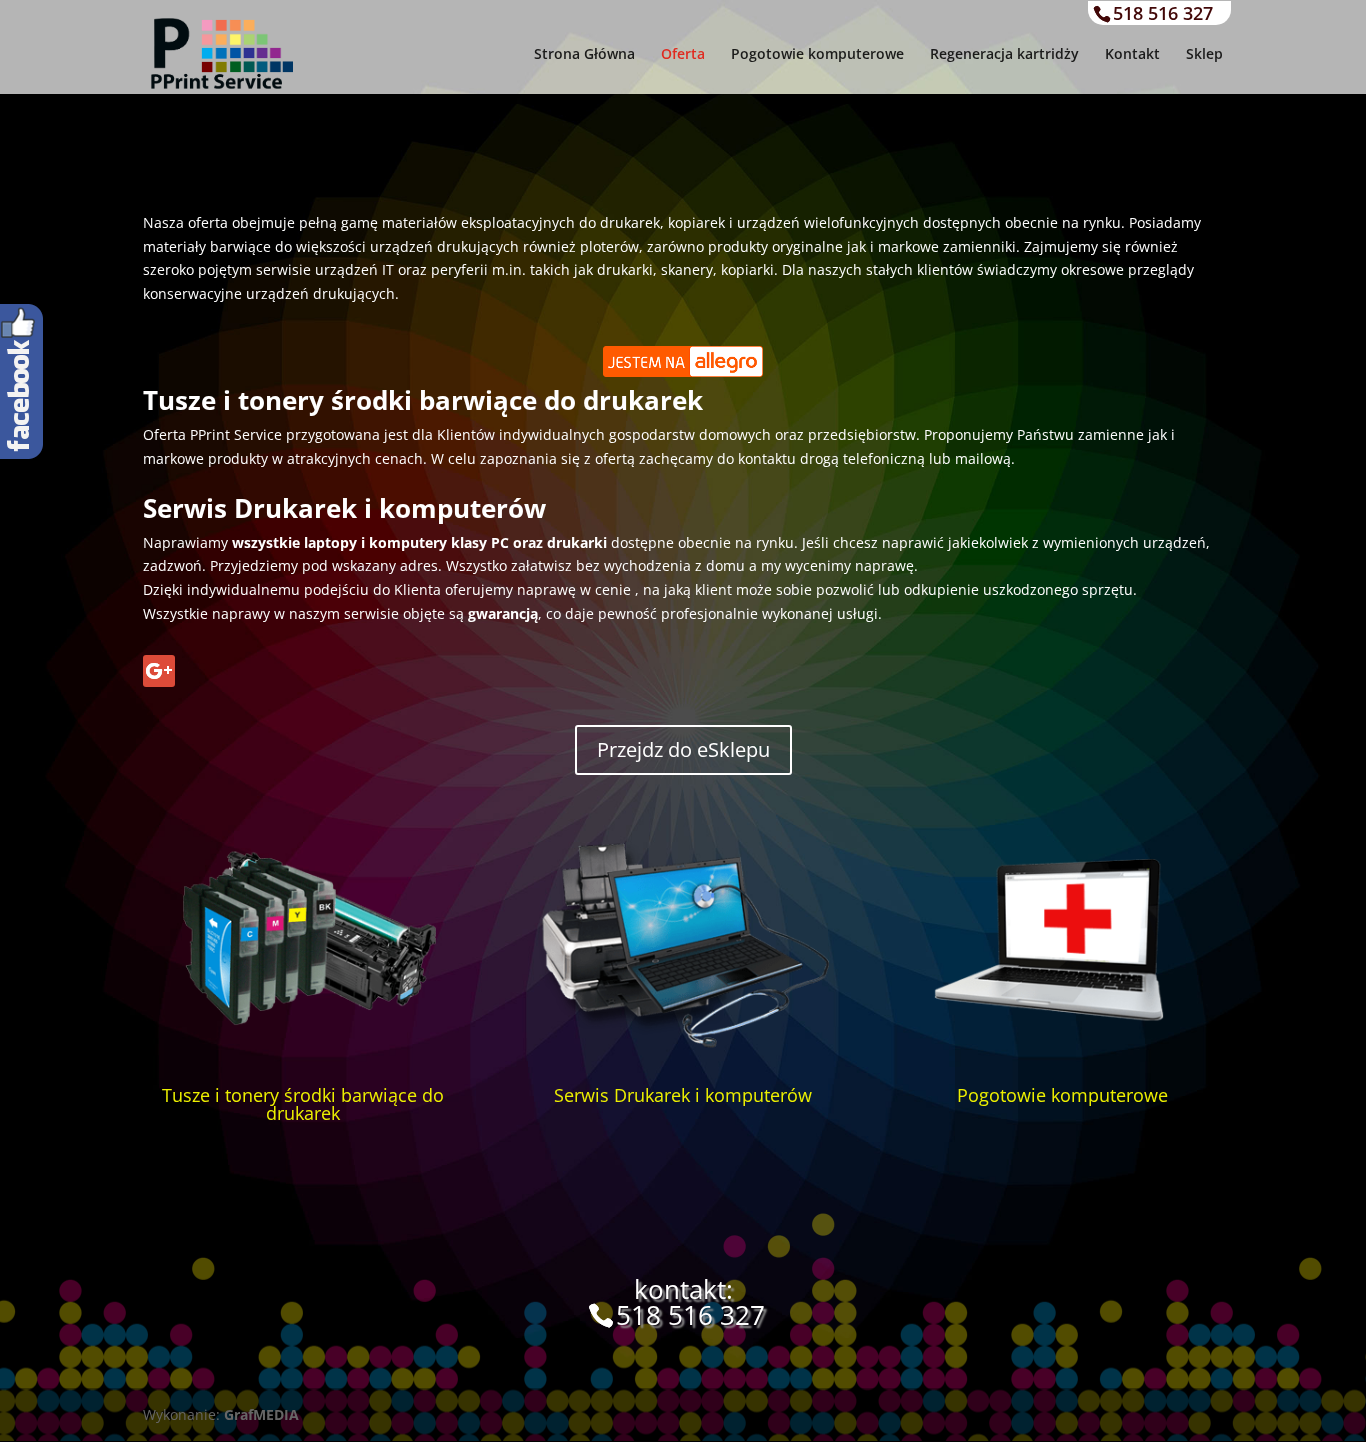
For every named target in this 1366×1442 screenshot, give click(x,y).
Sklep (1204, 55)
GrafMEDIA (261, 1414)
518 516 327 (1163, 13)
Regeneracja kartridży (1004, 55)
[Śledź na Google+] (159, 671)
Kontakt (1132, 55)
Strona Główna (584, 55)
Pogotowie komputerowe (817, 55)
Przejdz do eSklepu (683, 749)
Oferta (683, 55)
